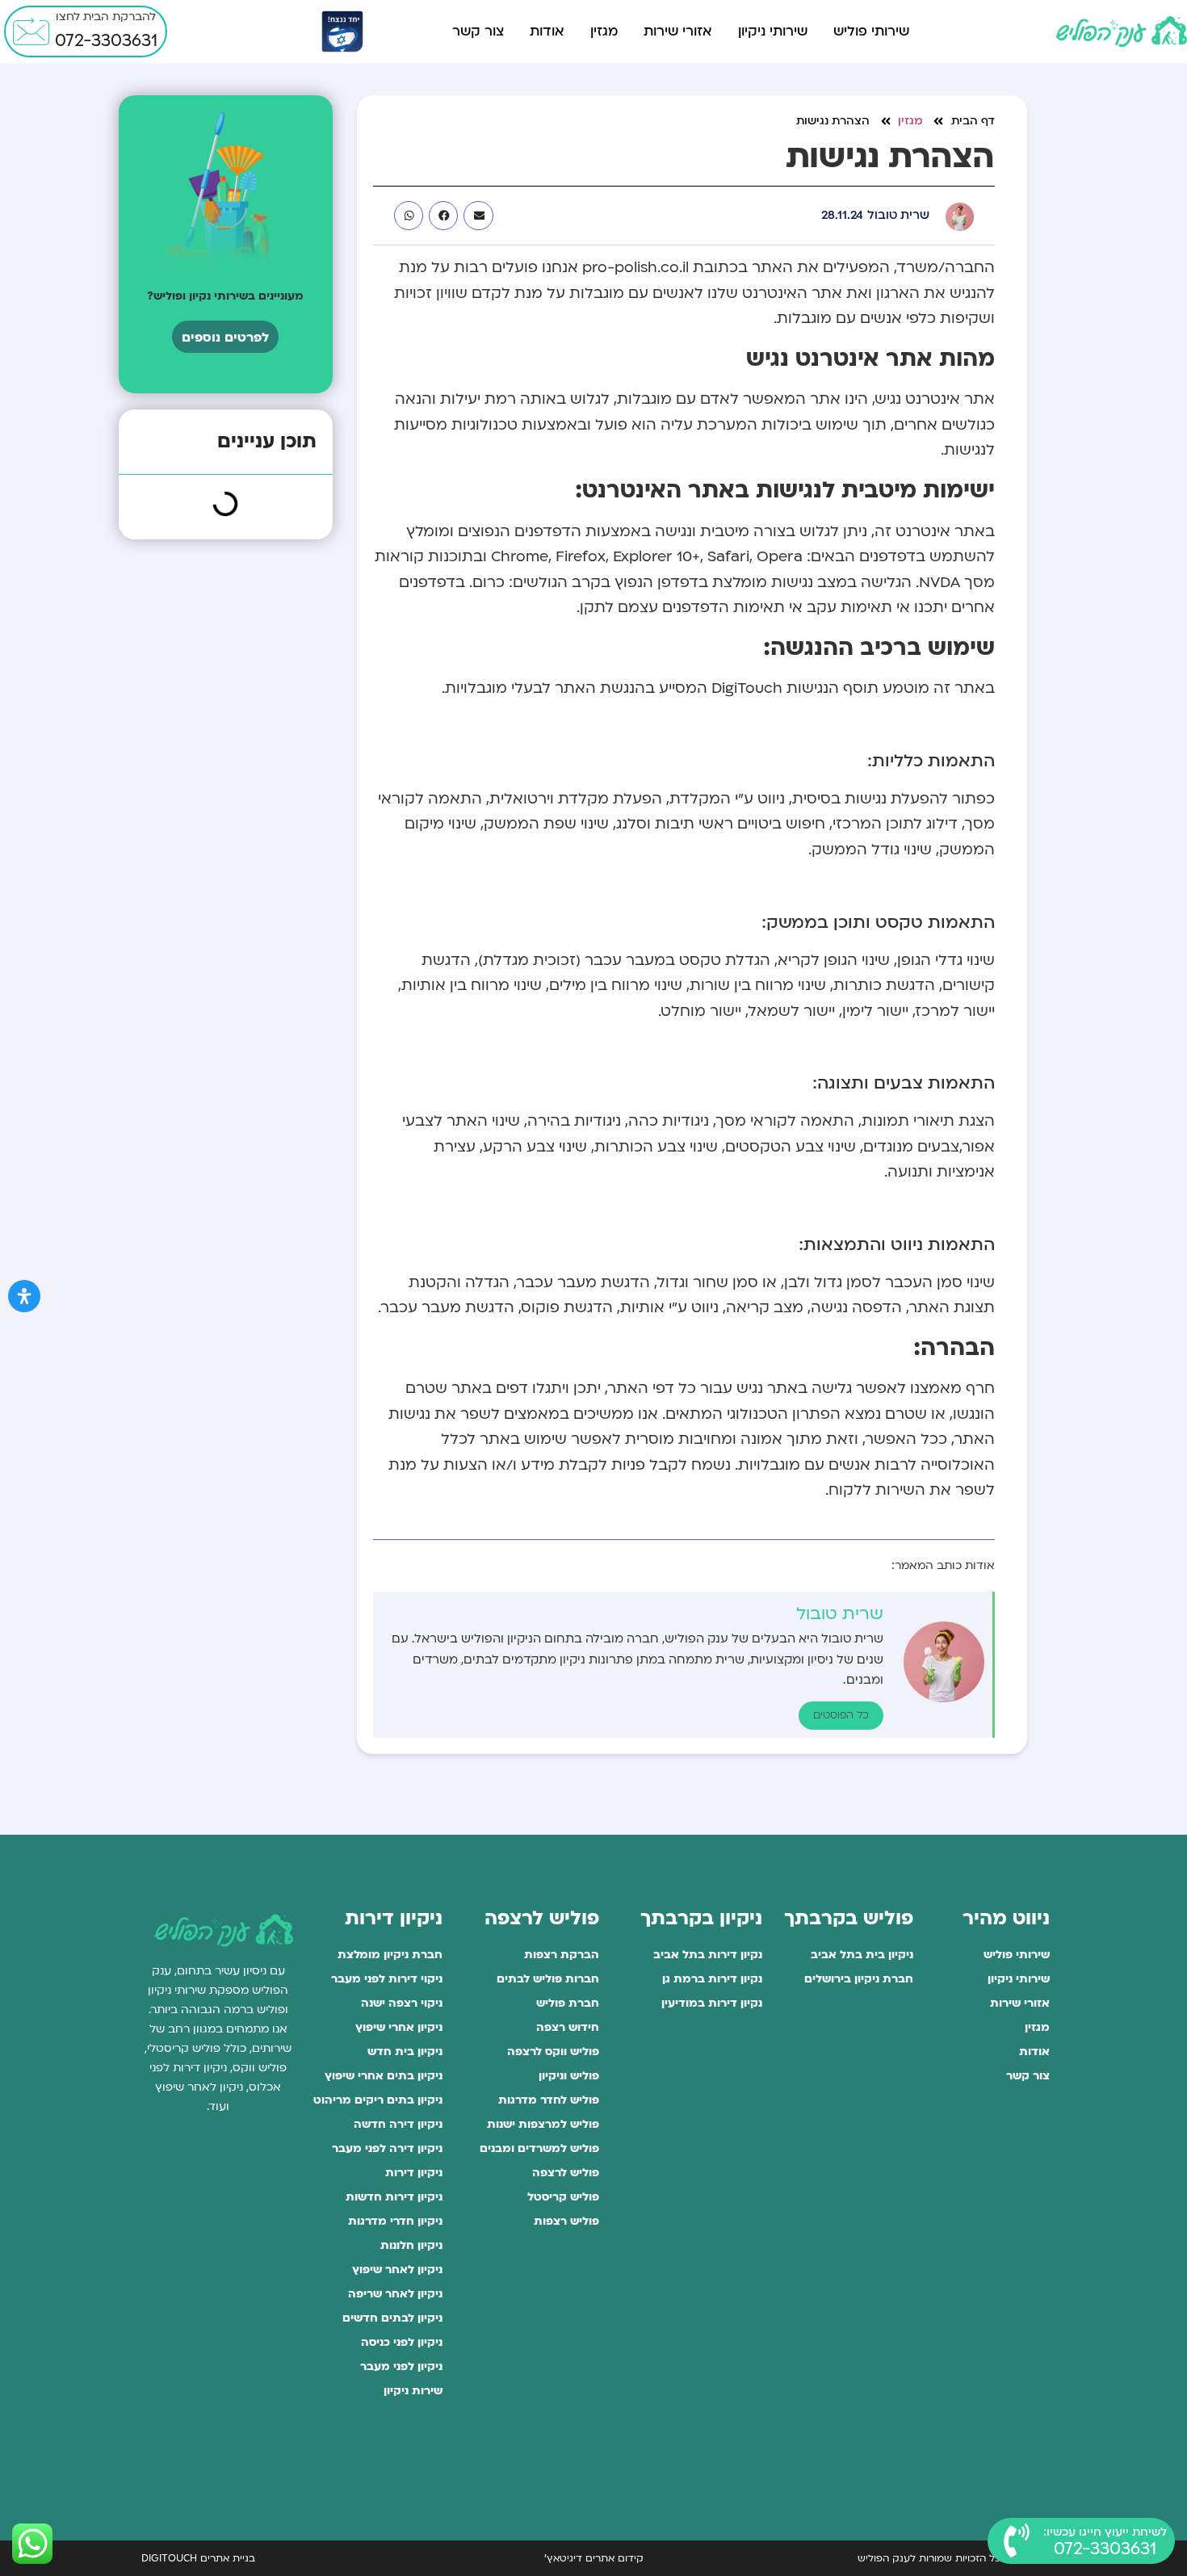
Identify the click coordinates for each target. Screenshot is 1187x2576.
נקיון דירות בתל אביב (708, 1955)
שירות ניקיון (413, 2391)
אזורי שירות (678, 31)
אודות (547, 31)
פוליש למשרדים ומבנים (539, 2148)
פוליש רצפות (566, 2221)
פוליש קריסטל (563, 2197)
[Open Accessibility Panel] (24, 1296)
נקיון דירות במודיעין (712, 2003)
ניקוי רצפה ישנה (402, 2003)
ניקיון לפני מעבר (401, 2366)
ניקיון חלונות (411, 2245)
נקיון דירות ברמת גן (712, 1979)
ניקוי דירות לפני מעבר (387, 1979)
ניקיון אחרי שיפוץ (399, 2027)
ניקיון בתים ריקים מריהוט (378, 2100)
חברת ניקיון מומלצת (390, 1955)
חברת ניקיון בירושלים (859, 1979)
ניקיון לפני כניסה (402, 2342)
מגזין (604, 31)
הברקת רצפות (561, 1955)
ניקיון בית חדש (405, 2052)
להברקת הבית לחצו (106, 17)
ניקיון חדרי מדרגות (395, 2221)
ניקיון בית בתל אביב (862, 1955)
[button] (478, 216)
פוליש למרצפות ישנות (543, 2124)
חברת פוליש (567, 2003)
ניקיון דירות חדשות (394, 2197)
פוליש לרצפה (565, 2173)
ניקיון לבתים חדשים (392, 2318)
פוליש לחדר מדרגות (548, 2100)
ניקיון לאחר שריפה (395, 2294)
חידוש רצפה (567, 2027)
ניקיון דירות (414, 2173)
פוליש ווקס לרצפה (553, 2052)
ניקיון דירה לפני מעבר (387, 2148)
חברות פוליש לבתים (547, 1979)
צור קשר (478, 31)
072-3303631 (106, 41)
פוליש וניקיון (568, 2076)
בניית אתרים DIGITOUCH (198, 2558)
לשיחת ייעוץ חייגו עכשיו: (1105, 2532)
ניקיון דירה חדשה (398, 2124)
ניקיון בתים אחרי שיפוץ (384, 2076)
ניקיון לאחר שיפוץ (397, 2270)
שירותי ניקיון (773, 31)
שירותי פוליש (871, 31)
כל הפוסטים (841, 1715)
